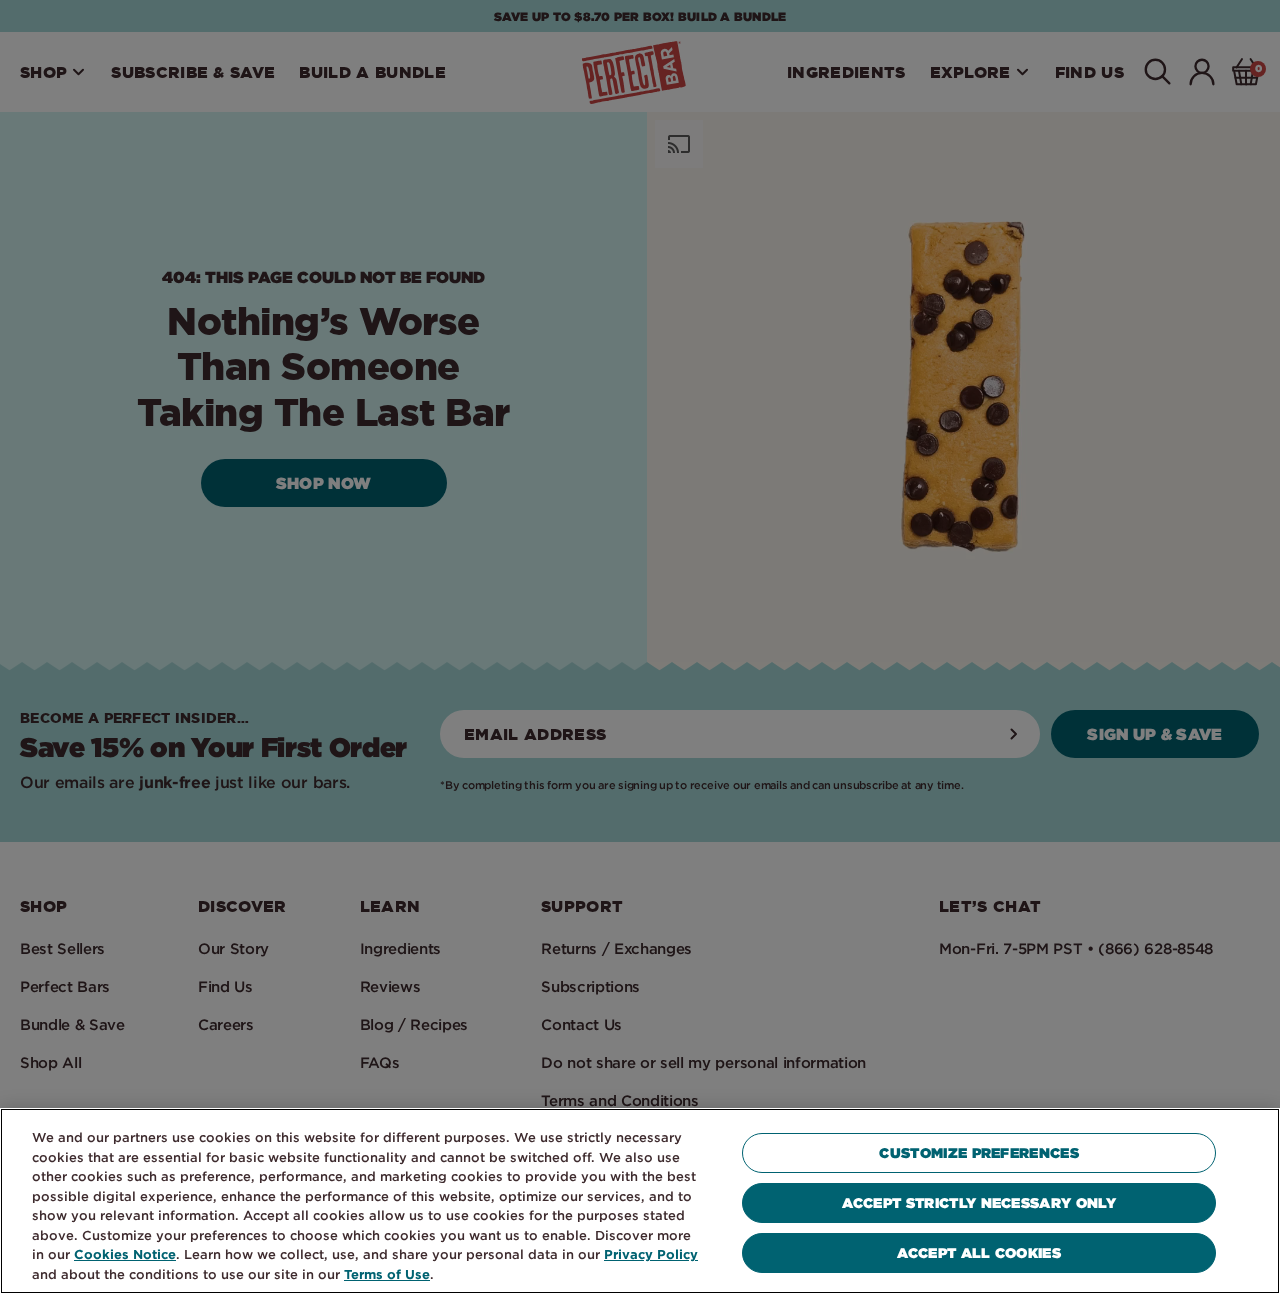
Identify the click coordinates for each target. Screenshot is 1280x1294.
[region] (640, 1201)
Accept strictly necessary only (979, 1202)
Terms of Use (387, 1274)
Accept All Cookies (979, 1252)
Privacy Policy (651, 1254)
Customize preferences (979, 1152)
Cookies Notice (125, 1254)
